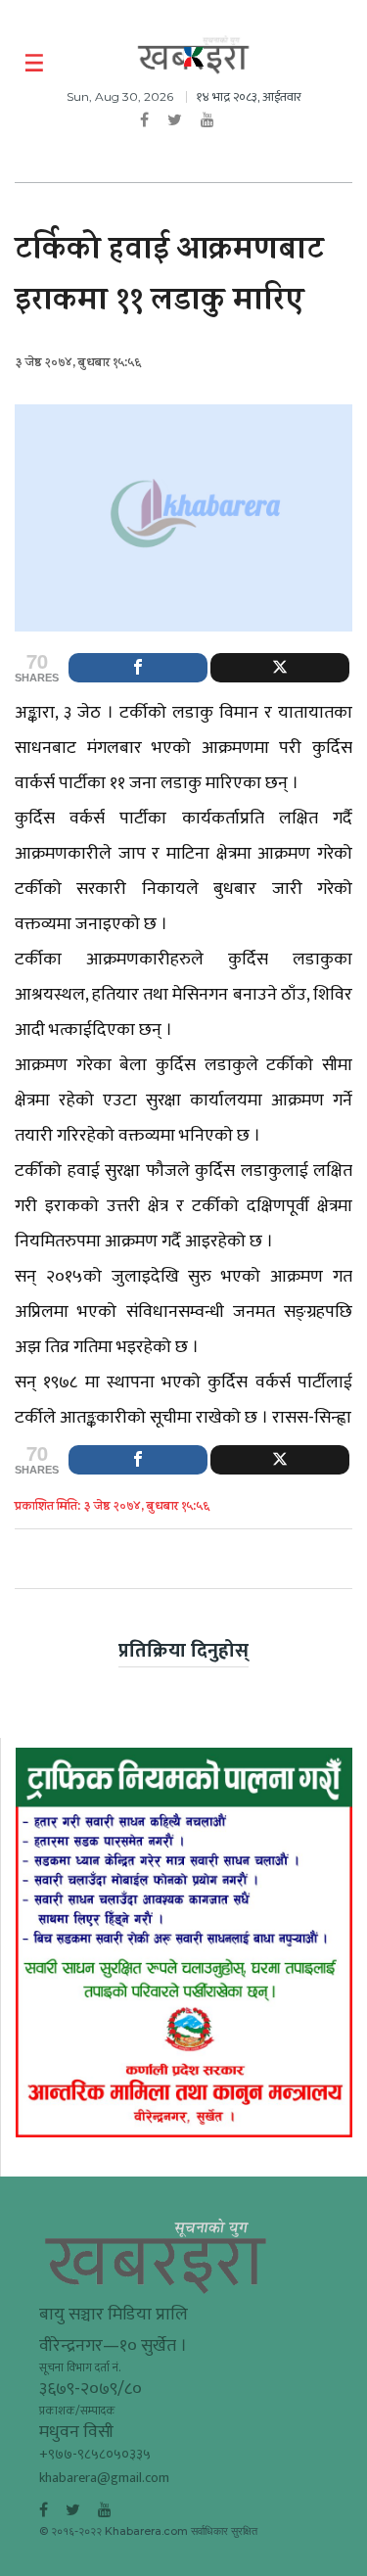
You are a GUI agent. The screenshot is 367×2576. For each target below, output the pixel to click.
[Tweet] (280, 668)
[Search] (340, 64)
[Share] (138, 668)
